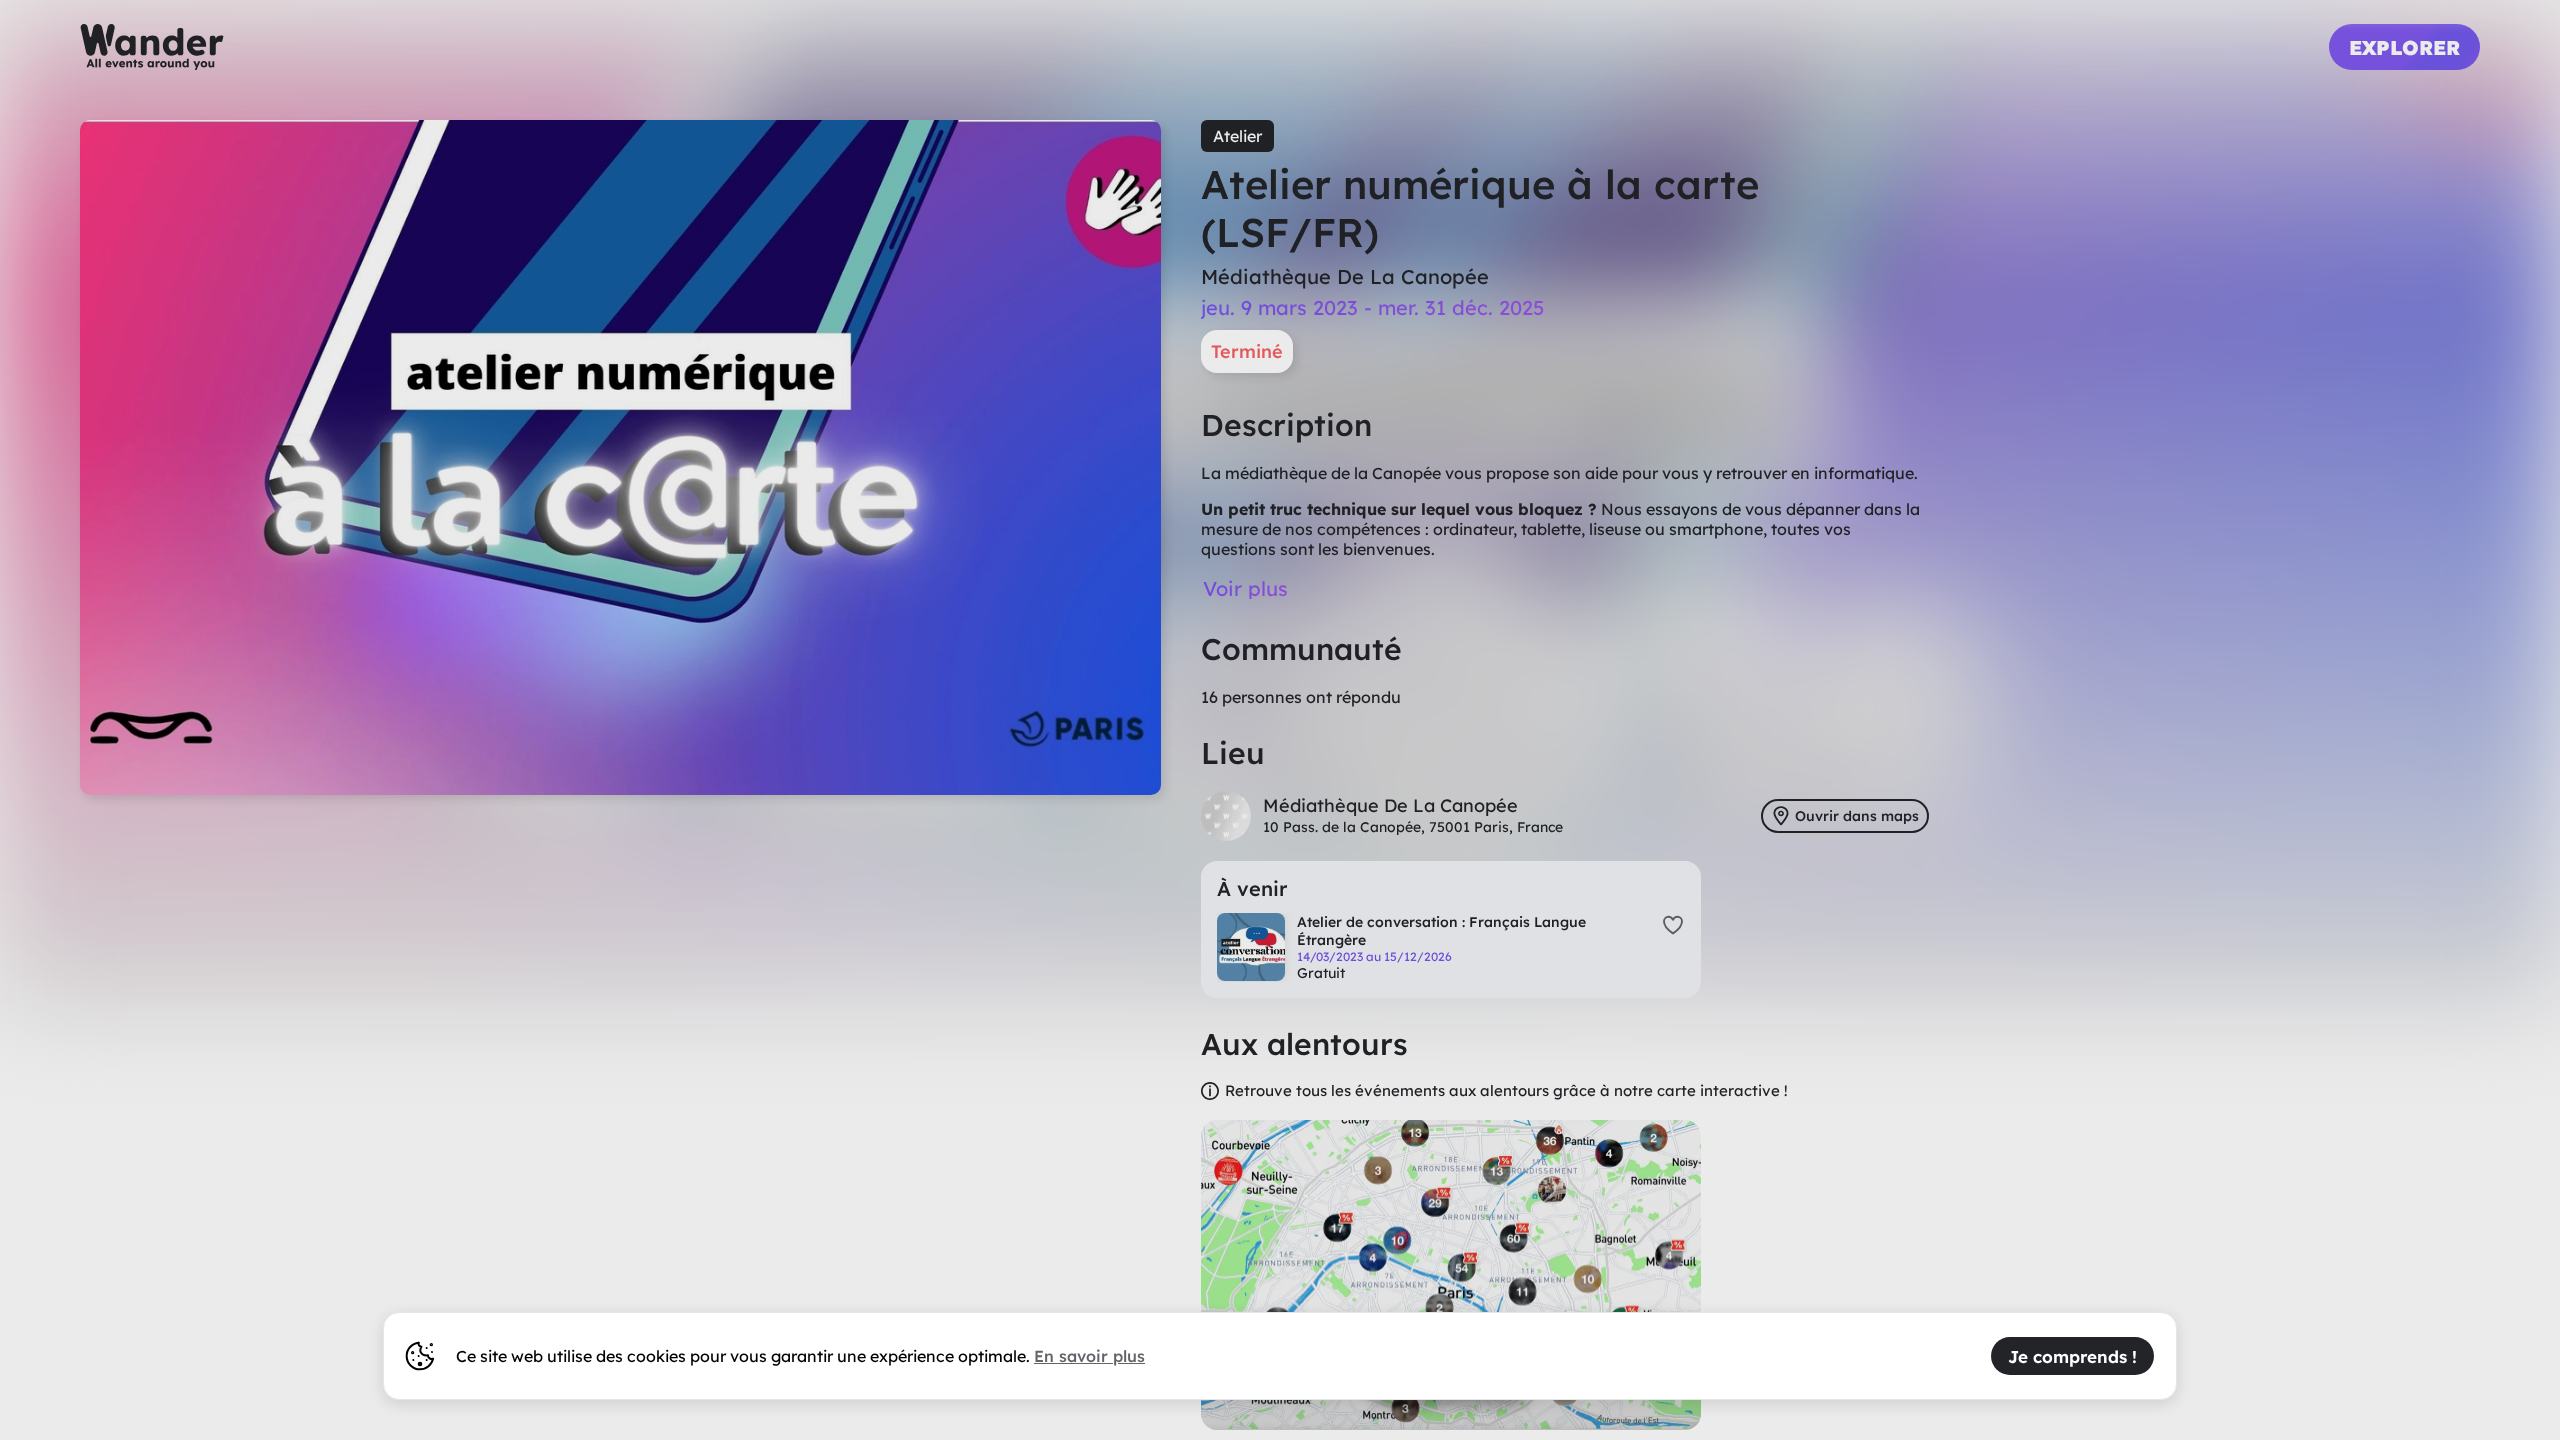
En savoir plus (1089, 1356)
